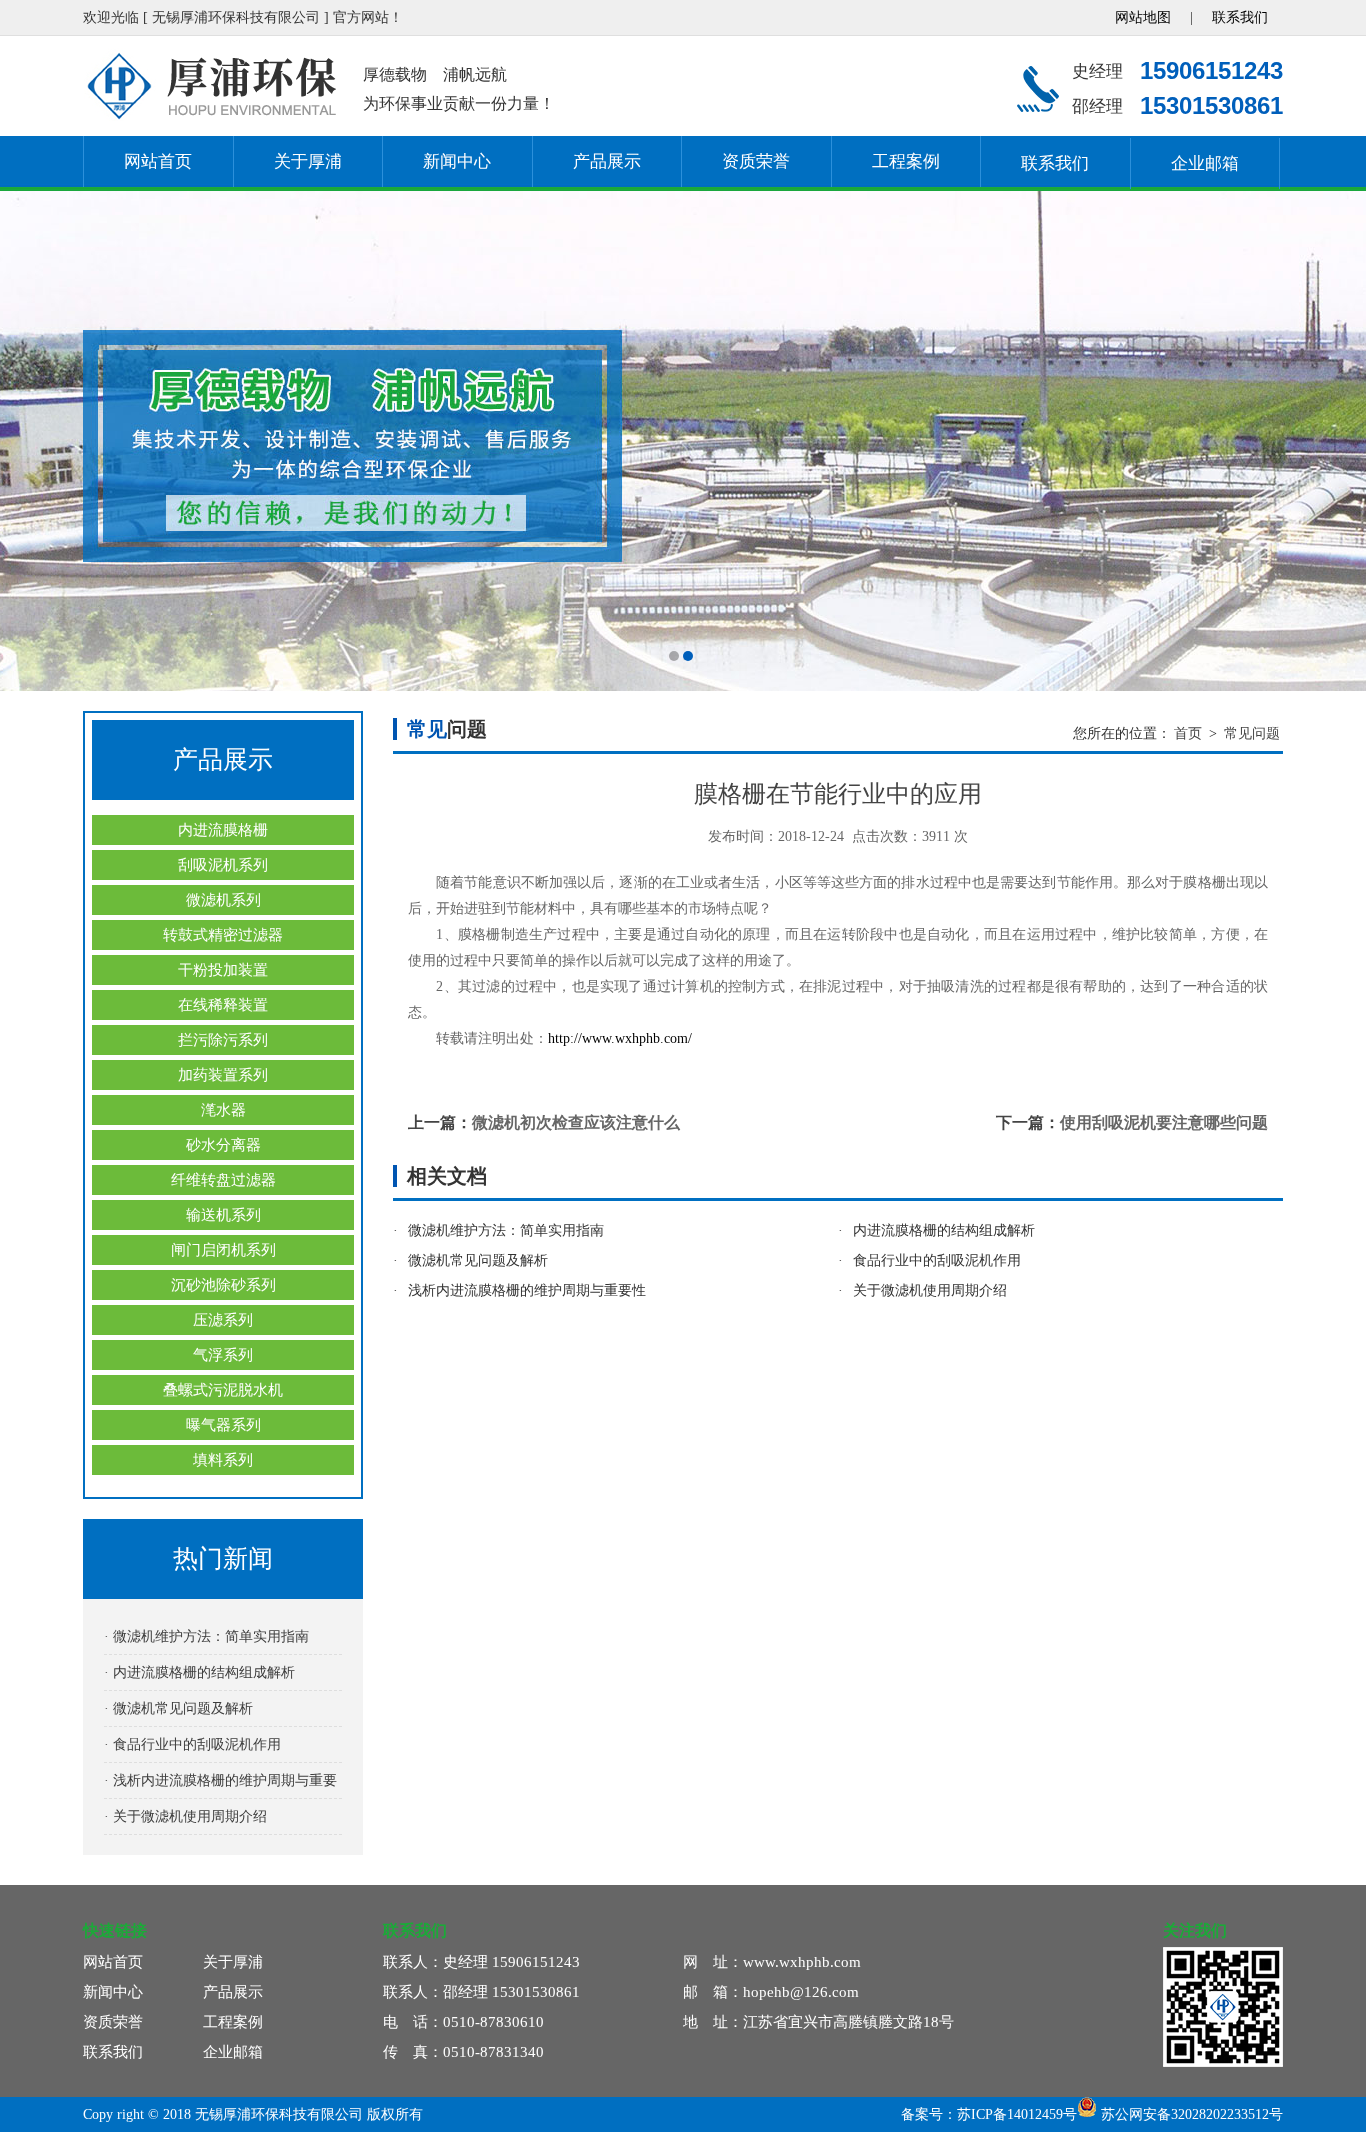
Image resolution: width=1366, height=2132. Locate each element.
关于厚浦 (308, 161)
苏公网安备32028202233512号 (1190, 2114)
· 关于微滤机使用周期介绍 (185, 1816)
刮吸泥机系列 (223, 865)
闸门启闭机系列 (223, 1250)
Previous (35, 441)
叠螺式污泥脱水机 (223, 1390)
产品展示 (607, 161)
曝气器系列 (223, 1425)
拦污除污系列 (223, 1040)
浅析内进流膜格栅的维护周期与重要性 (527, 1290)
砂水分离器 (223, 1145)
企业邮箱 (1205, 163)
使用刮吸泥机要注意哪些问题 (1164, 1122)
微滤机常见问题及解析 (478, 1260)
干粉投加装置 (223, 970)
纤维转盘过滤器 (223, 1180)
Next (1331, 441)
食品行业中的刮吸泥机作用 (937, 1260)
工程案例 (906, 161)
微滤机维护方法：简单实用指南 (506, 1230)
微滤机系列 (223, 900)
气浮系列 (223, 1355)
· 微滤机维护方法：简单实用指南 (206, 1636)
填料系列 (223, 1460)
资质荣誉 (756, 161)
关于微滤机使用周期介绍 (930, 1290)
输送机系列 (223, 1215)
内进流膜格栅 (223, 830)
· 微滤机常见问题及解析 (178, 1708)
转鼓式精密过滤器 (223, 935)
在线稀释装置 (223, 1005)
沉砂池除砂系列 (223, 1285)
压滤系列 (223, 1320)
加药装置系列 (223, 1075)
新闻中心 (457, 161)
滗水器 (223, 1110)
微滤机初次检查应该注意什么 (576, 1122)
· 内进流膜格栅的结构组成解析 (199, 1672)
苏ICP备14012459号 (1017, 2114)
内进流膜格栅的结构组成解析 (944, 1230)
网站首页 (158, 161)
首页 (1188, 733)
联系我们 (1240, 17)
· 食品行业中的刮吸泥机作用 (192, 1744)
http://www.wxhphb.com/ (620, 1038)
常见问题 (1252, 733)
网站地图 (1143, 17)
